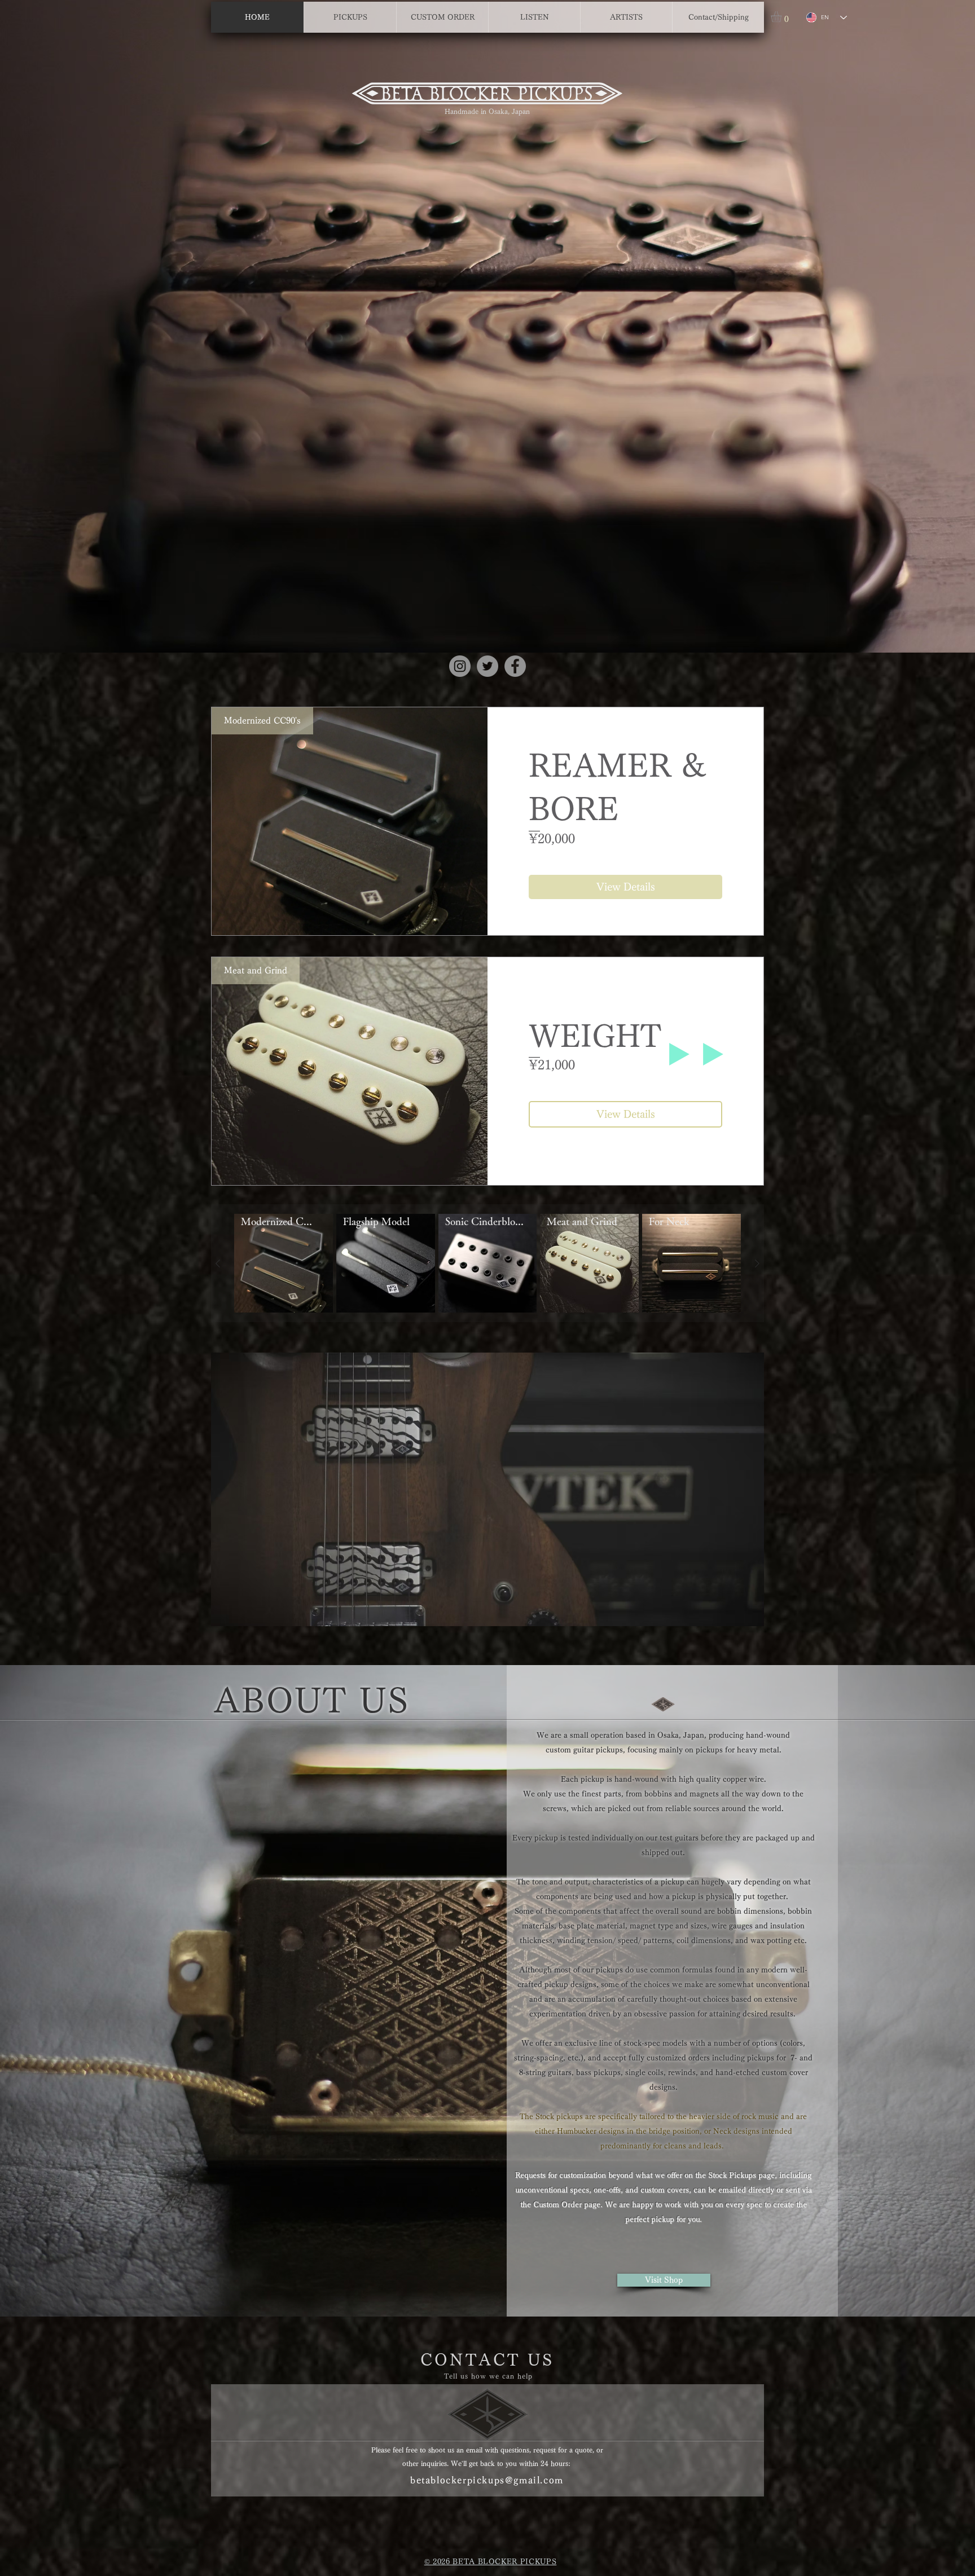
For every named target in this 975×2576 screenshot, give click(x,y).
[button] (783, 17)
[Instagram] (460, 666)
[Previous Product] (218, 1263)
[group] (488, 1263)
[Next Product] (757, 1263)
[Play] (679, 1054)
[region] (488, 1489)
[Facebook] (515, 666)
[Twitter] (488, 666)
